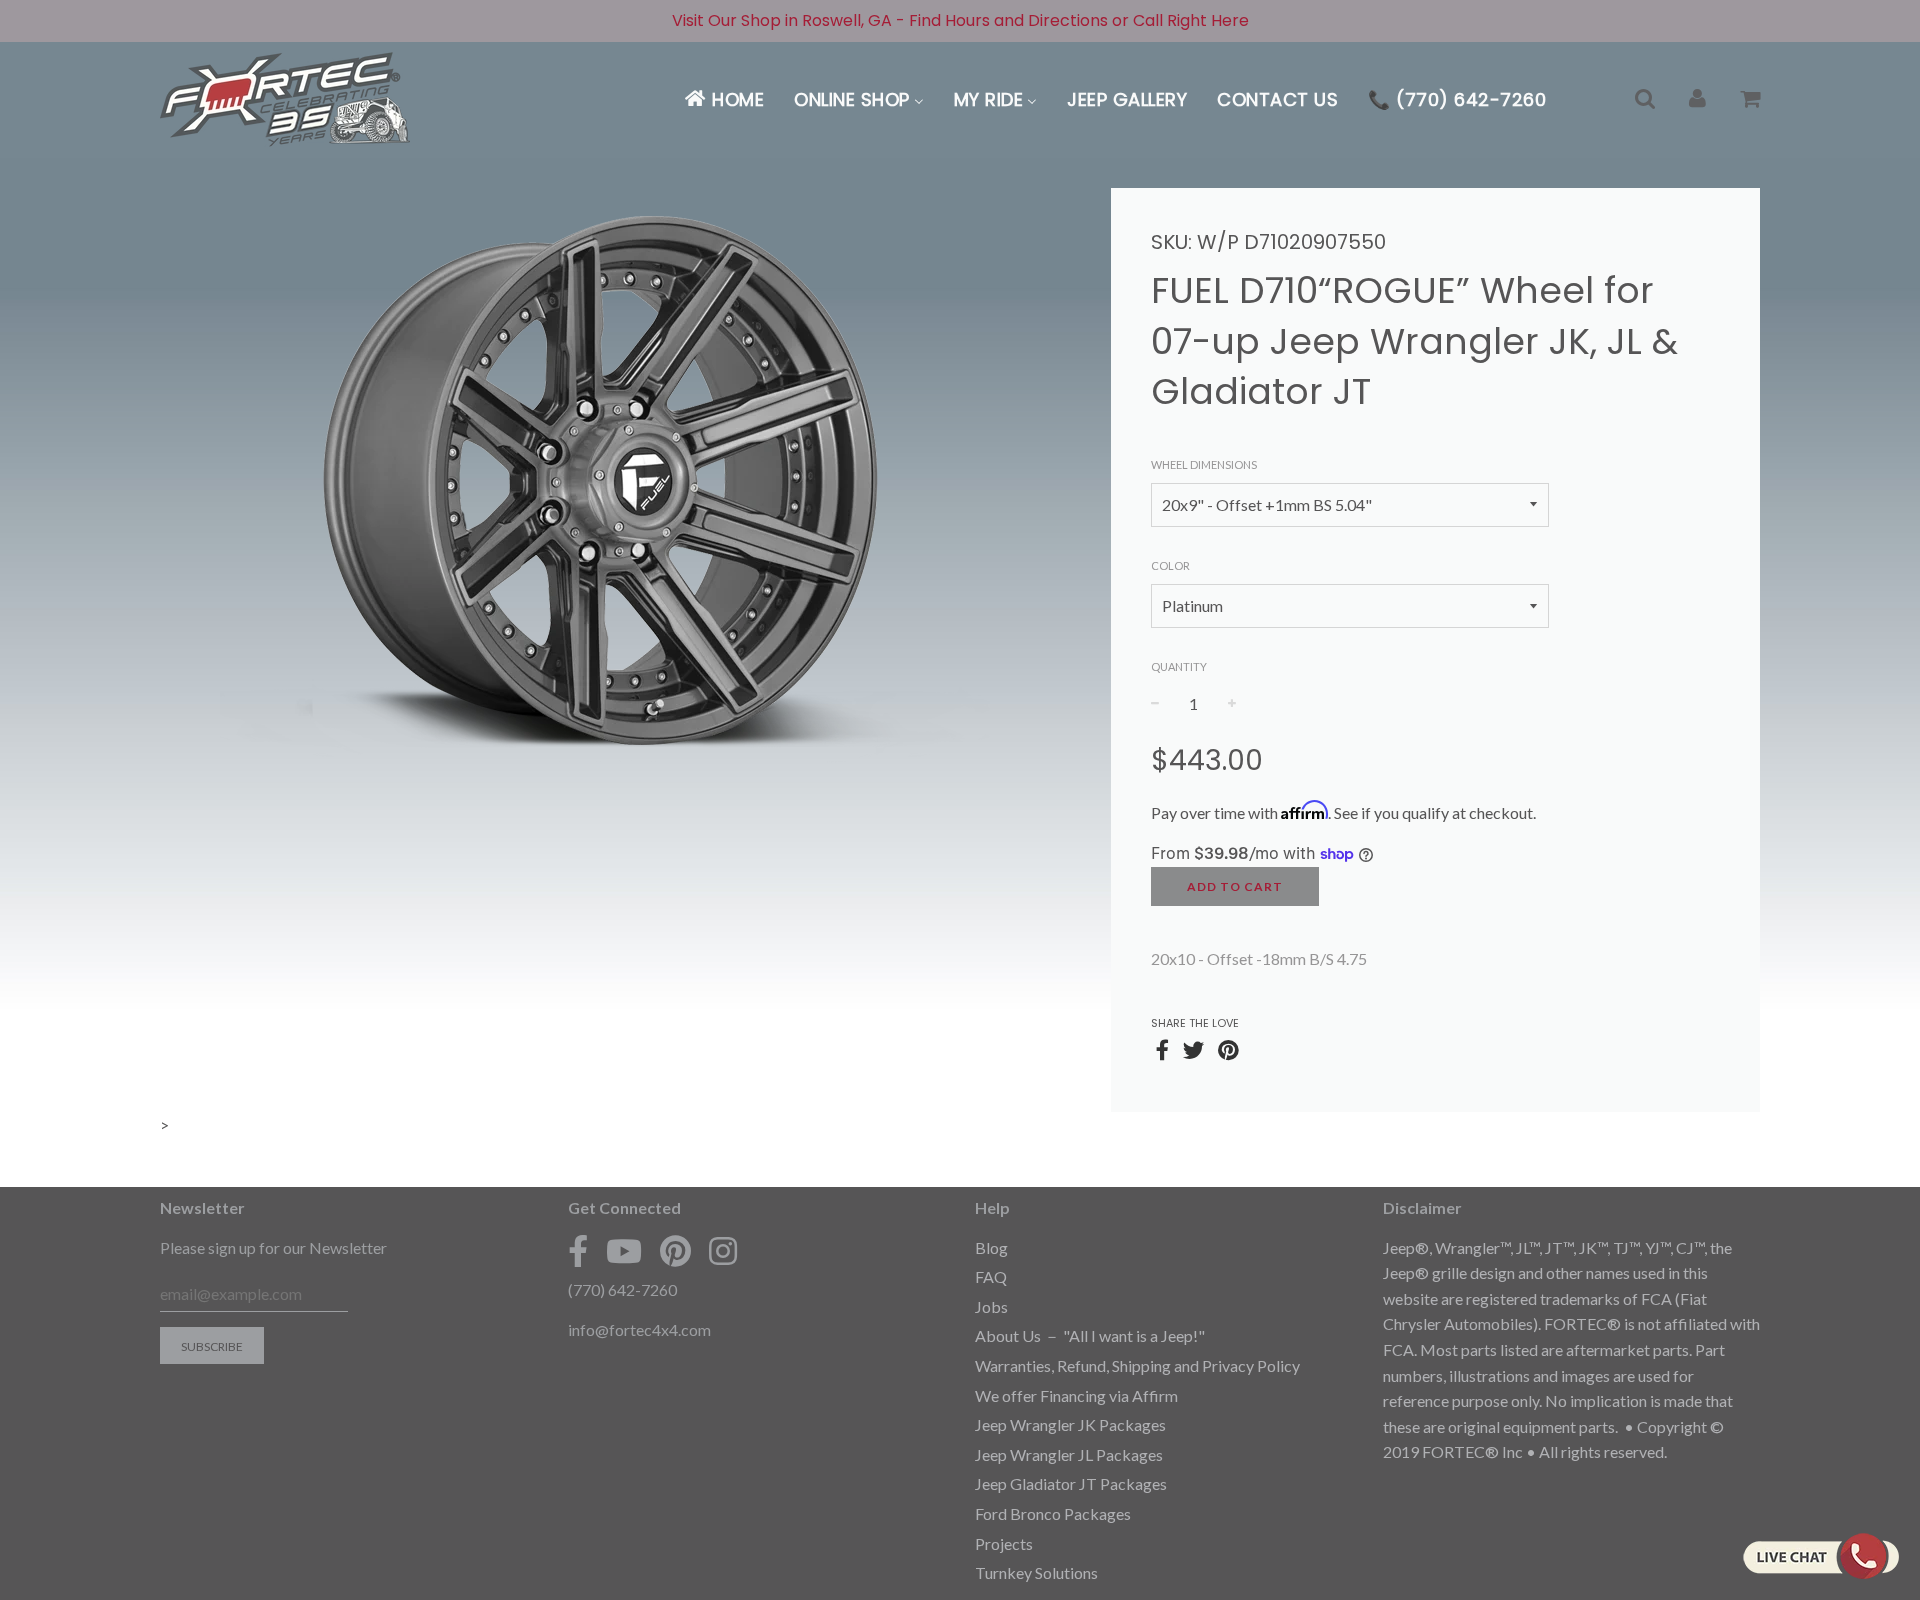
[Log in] (1697, 99)
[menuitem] (723, 99)
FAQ (991, 1276)
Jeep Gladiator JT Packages (1071, 1483)
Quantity (1179, 666)
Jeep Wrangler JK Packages (1070, 1424)
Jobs (991, 1306)
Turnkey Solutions (1036, 1572)
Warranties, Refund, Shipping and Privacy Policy (1137, 1365)
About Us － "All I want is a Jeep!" (1090, 1335)
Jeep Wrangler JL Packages (1069, 1454)
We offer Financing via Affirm (1076, 1395)
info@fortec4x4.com (639, 1329)
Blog (991, 1247)
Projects (1004, 1543)
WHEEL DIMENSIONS (1204, 464)
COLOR (1170, 565)
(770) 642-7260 (622, 1289)
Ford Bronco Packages (1053, 1513)
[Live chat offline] (1820, 1556)
